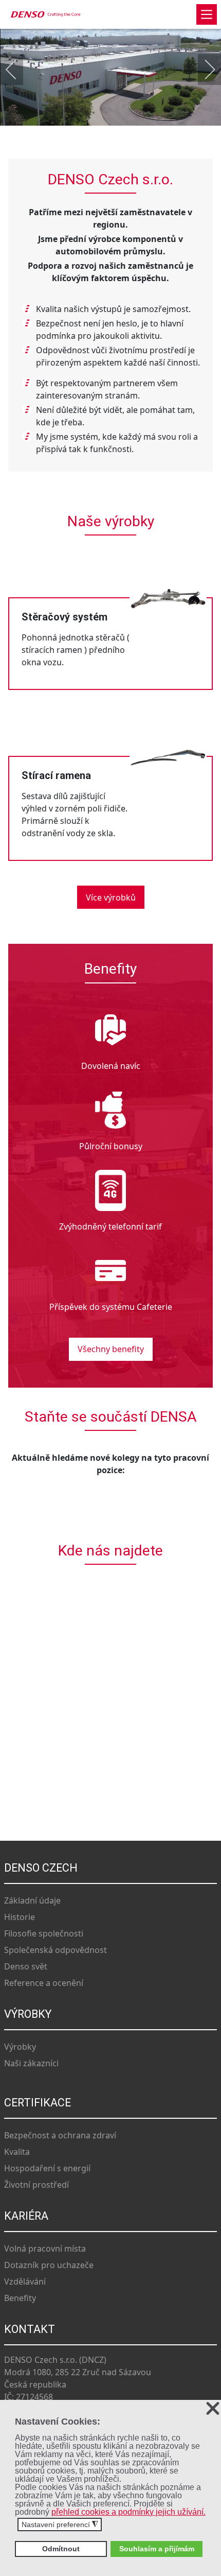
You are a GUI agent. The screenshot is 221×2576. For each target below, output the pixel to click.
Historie (20, 1917)
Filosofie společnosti (44, 1933)
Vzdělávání (25, 2281)
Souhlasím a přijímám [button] (157, 2549)
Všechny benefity (111, 1349)
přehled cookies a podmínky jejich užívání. (128, 2512)
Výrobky (20, 2047)
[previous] (18, 70)
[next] (203, 70)
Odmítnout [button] (61, 2549)
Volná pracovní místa (45, 2249)
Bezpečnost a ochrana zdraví (60, 2135)
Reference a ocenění (44, 1983)
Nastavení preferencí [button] (60, 2525)
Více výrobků (111, 897)
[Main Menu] (207, 14)
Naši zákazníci (31, 2063)
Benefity (20, 2298)
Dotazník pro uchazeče (49, 2265)
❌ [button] (213, 2409)
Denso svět (26, 1966)
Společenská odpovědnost (56, 1950)
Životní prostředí (36, 2185)
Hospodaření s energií (47, 2168)
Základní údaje (32, 1900)
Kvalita (17, 2152)
